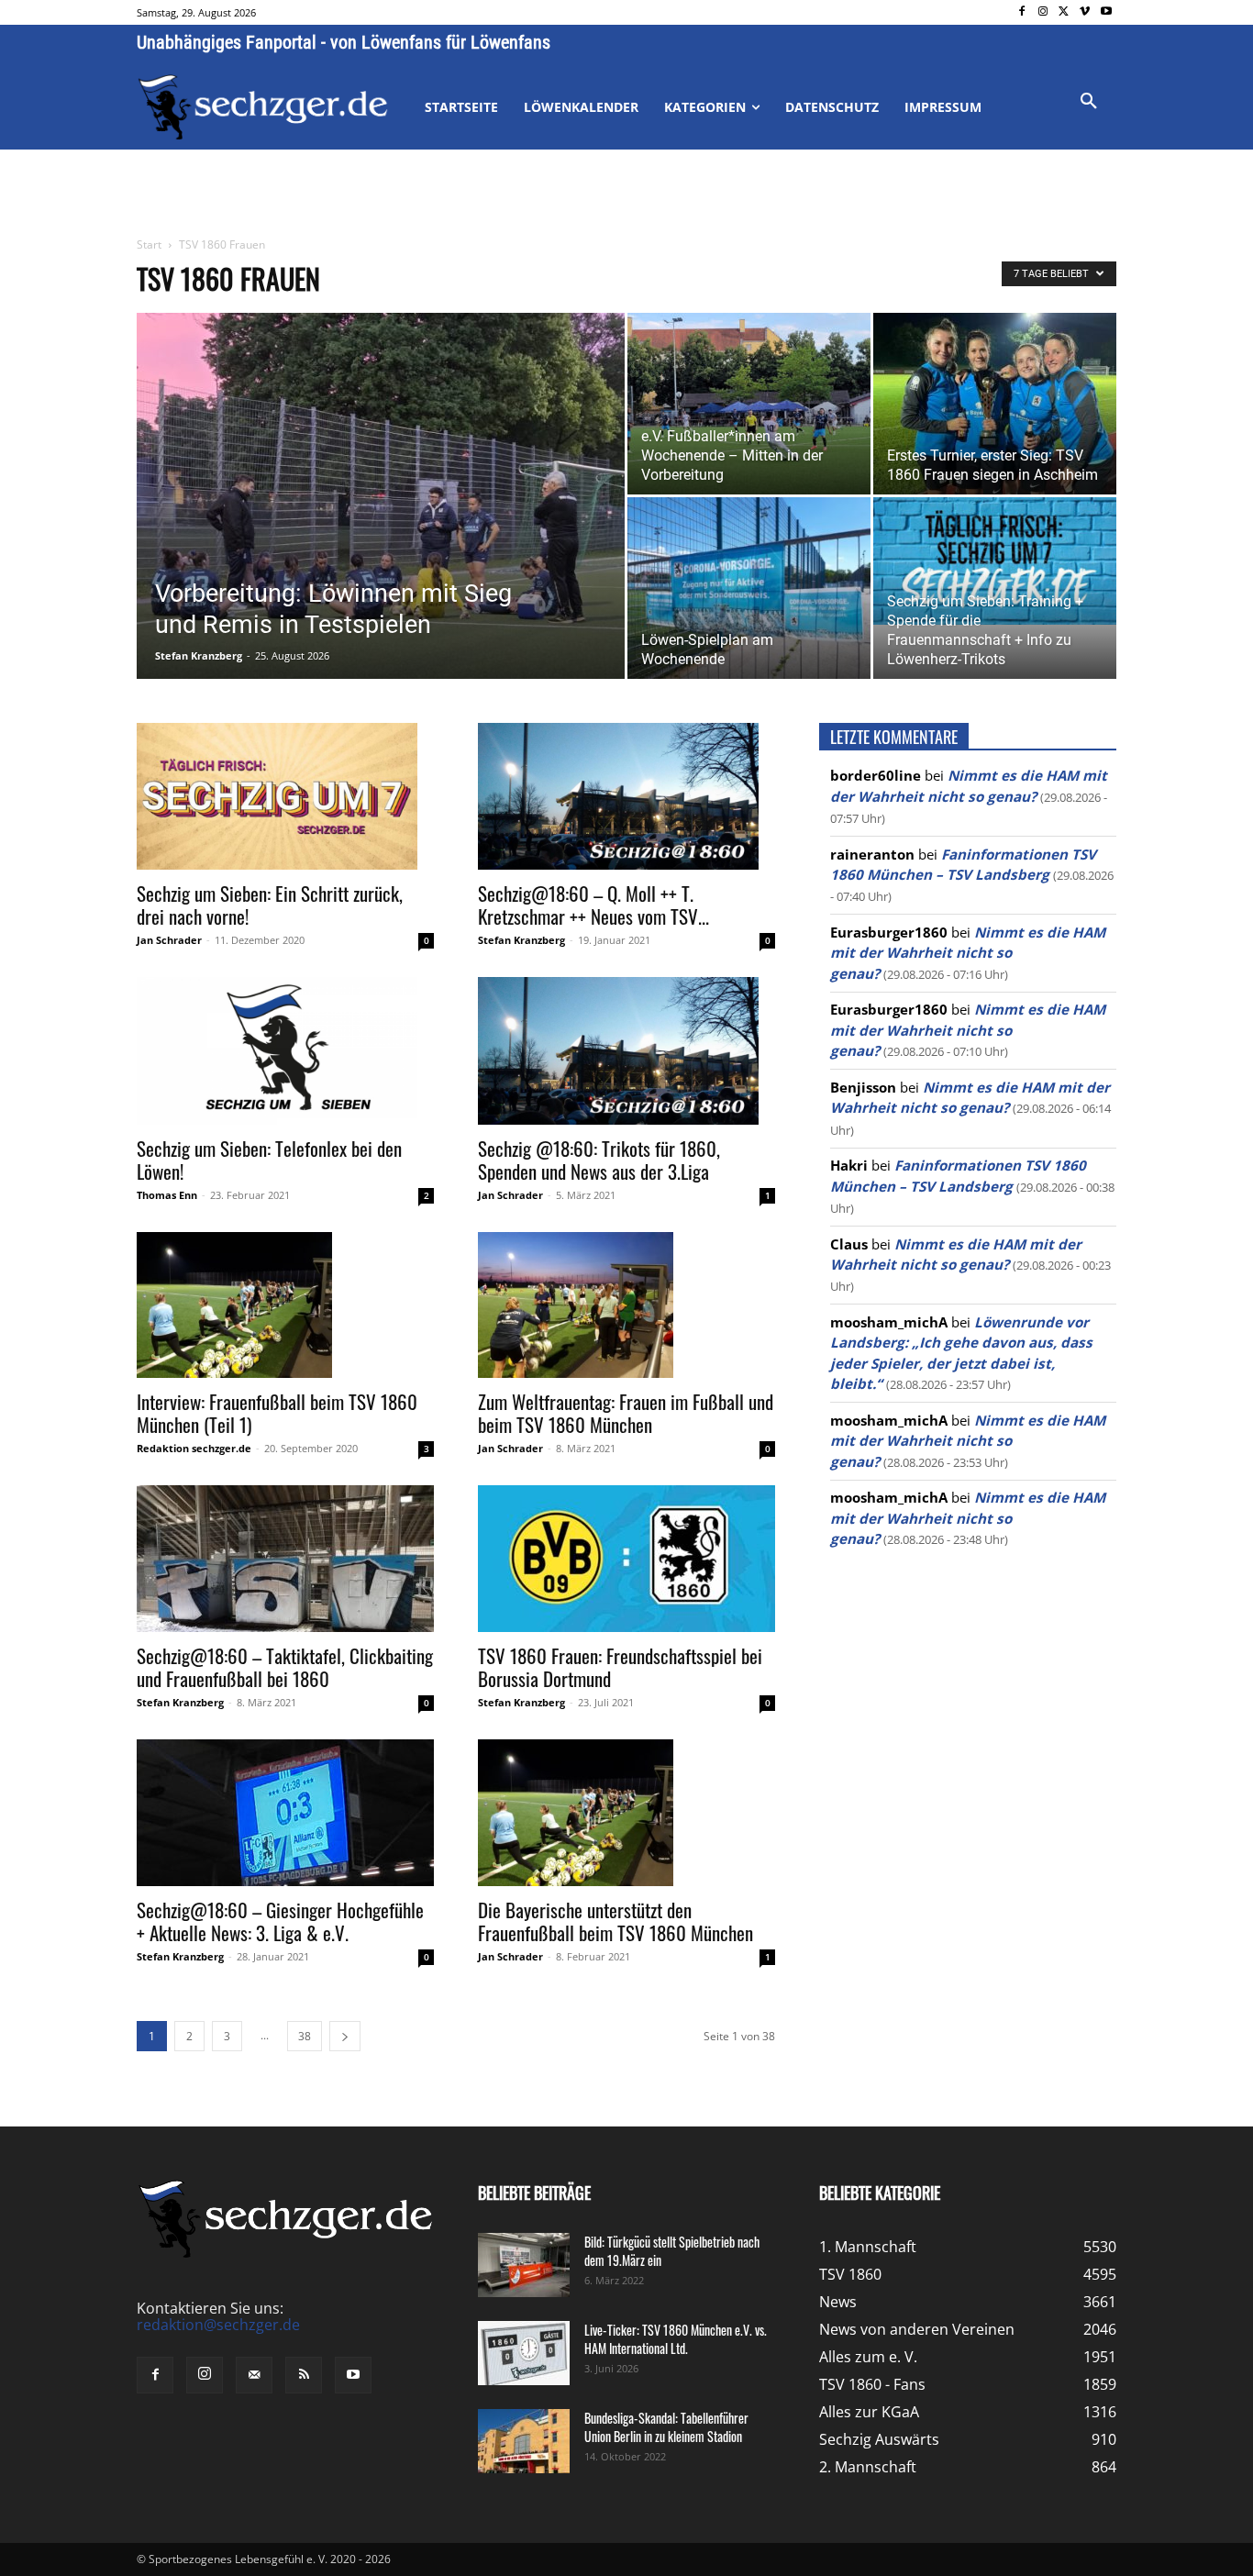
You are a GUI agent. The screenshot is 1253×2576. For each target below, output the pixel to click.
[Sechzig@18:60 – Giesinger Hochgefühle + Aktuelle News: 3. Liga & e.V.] (285, 1813)
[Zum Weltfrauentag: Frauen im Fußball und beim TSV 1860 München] (626, 1305)
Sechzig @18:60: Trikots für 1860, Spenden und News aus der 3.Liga (599, 1160)
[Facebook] (1022, 12)
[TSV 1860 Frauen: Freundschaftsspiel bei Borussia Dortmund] (626, 1559)
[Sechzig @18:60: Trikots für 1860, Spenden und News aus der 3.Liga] (626, 1050)
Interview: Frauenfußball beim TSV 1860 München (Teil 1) (277, 1413)
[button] (1089, 102)
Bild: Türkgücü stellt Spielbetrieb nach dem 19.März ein (672, 2251)
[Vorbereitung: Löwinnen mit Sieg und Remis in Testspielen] (381, 525)
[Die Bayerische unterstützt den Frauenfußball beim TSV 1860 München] (626, 1813)
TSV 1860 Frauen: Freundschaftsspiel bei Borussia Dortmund (620, 1667)
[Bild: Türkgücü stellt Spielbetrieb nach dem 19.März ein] (524, 2265)
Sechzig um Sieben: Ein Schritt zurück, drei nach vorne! (270, 905)
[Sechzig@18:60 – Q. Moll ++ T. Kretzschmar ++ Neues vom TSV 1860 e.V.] (626, 796)
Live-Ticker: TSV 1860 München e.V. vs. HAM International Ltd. (676, 2339)
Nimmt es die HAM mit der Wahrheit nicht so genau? (968, 953)
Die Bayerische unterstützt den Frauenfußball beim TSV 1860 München (615, 1921)
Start (149, 244)
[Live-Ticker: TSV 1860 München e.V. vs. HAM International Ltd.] (524, 2353)
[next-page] (345, 2036)
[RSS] (304, 2375)
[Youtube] (1106, 12)
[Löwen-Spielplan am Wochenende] (749, 588)
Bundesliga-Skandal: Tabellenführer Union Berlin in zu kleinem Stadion (666, 2427)
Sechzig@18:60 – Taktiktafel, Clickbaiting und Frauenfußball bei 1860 (285, 1667)
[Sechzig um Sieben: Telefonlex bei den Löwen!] (285, 1050)
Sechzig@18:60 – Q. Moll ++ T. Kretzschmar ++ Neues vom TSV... (593, 905)
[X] (1064, 12)
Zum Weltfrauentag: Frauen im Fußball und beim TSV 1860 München (626, 1413)
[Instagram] (1043, 12)
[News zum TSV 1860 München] (263, 107)
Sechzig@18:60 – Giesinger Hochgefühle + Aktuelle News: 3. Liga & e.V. (280, 1921)
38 (305, 2036)
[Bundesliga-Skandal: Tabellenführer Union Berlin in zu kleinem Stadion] (524, 2441)
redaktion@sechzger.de (218, 2325)
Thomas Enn (167, 1195)
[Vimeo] (1085, 12)
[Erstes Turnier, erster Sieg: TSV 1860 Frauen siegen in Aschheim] (995, 404)
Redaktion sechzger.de (194, 1448)
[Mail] (254, 2375)
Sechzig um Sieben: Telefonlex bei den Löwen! (269, 1160)
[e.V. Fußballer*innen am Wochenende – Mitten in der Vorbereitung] (749, 404)
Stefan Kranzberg (199, 655)
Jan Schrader (169, 940)
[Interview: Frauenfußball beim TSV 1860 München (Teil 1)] (285, 1305)
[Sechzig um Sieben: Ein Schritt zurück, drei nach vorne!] (285, 796)
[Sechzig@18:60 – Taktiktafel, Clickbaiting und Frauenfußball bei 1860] (285, 1559)
